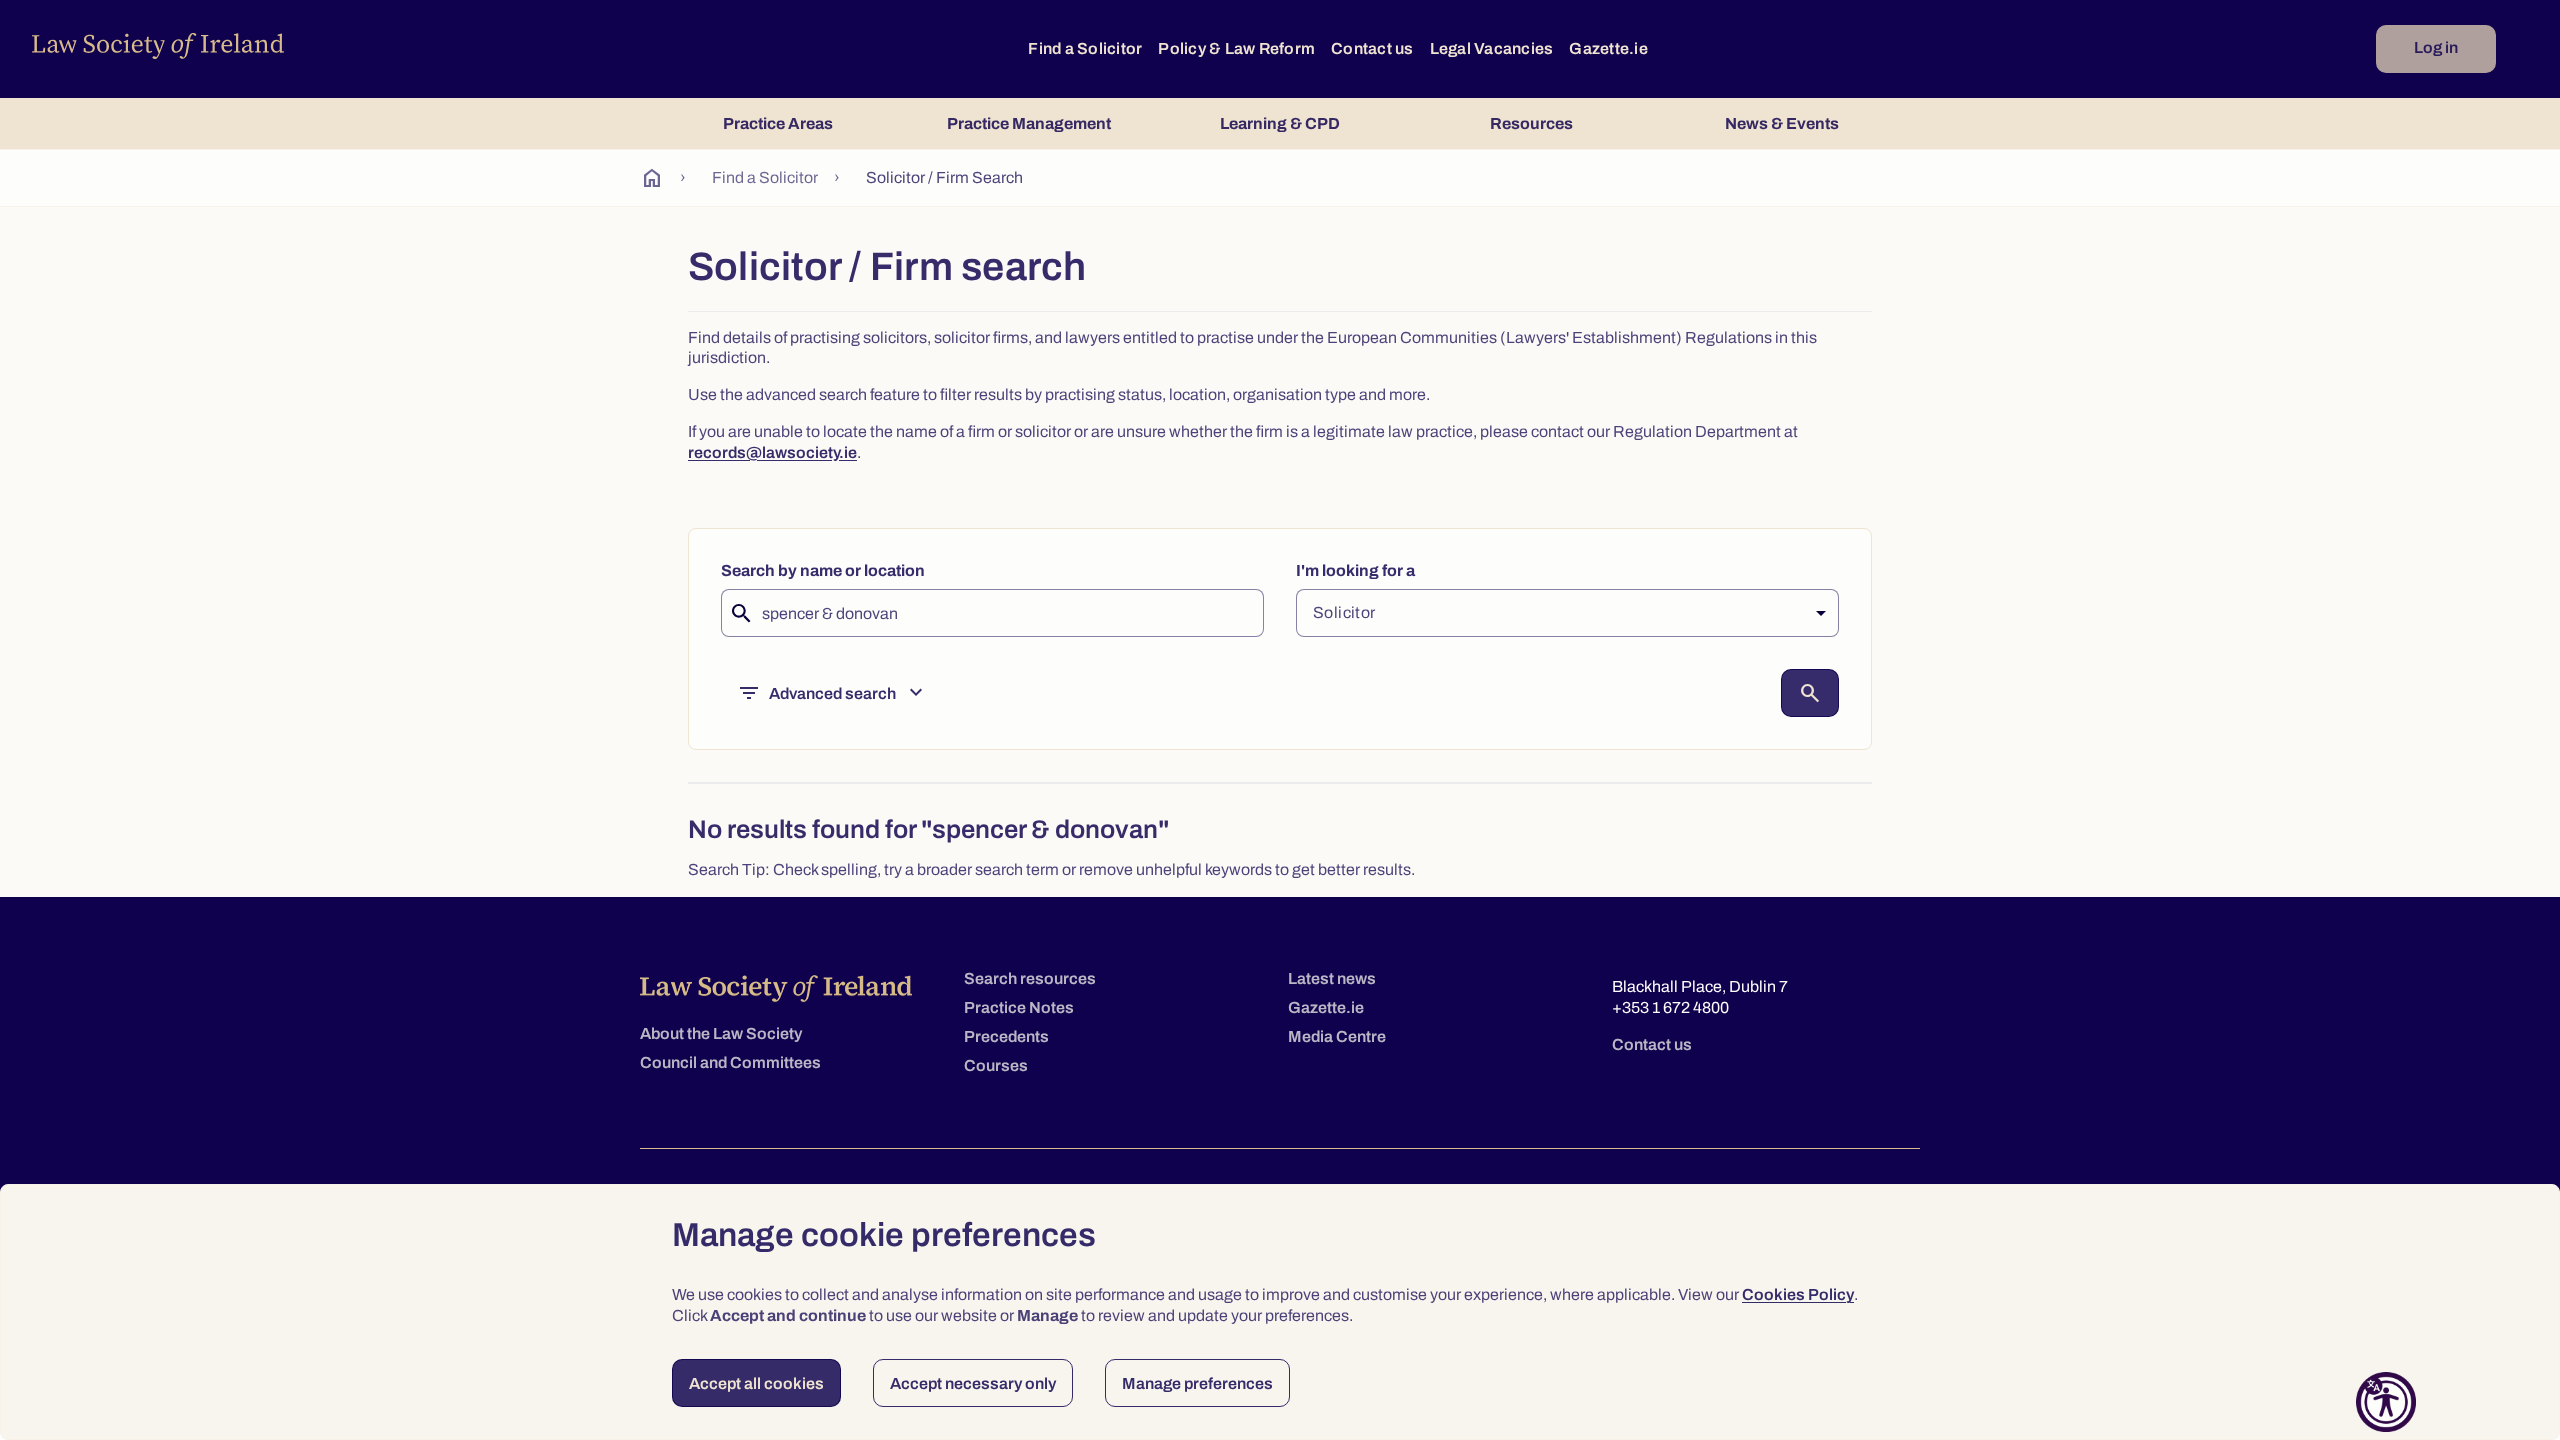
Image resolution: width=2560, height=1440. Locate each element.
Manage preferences (1197, 1383)
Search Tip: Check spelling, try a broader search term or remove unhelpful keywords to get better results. (1051, 869)
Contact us (1372, 48)
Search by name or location (823, 570)
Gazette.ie (1608, 48)
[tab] (777, 123)
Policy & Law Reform (1236, 48)
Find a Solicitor (1085, 48)
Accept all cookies (756, 1383)
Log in (2436, 47)
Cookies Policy (1798, 1294)
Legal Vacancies (1492, 48)
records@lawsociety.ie (772, 452)
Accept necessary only (973, 1383)
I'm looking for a (1355, 570)
